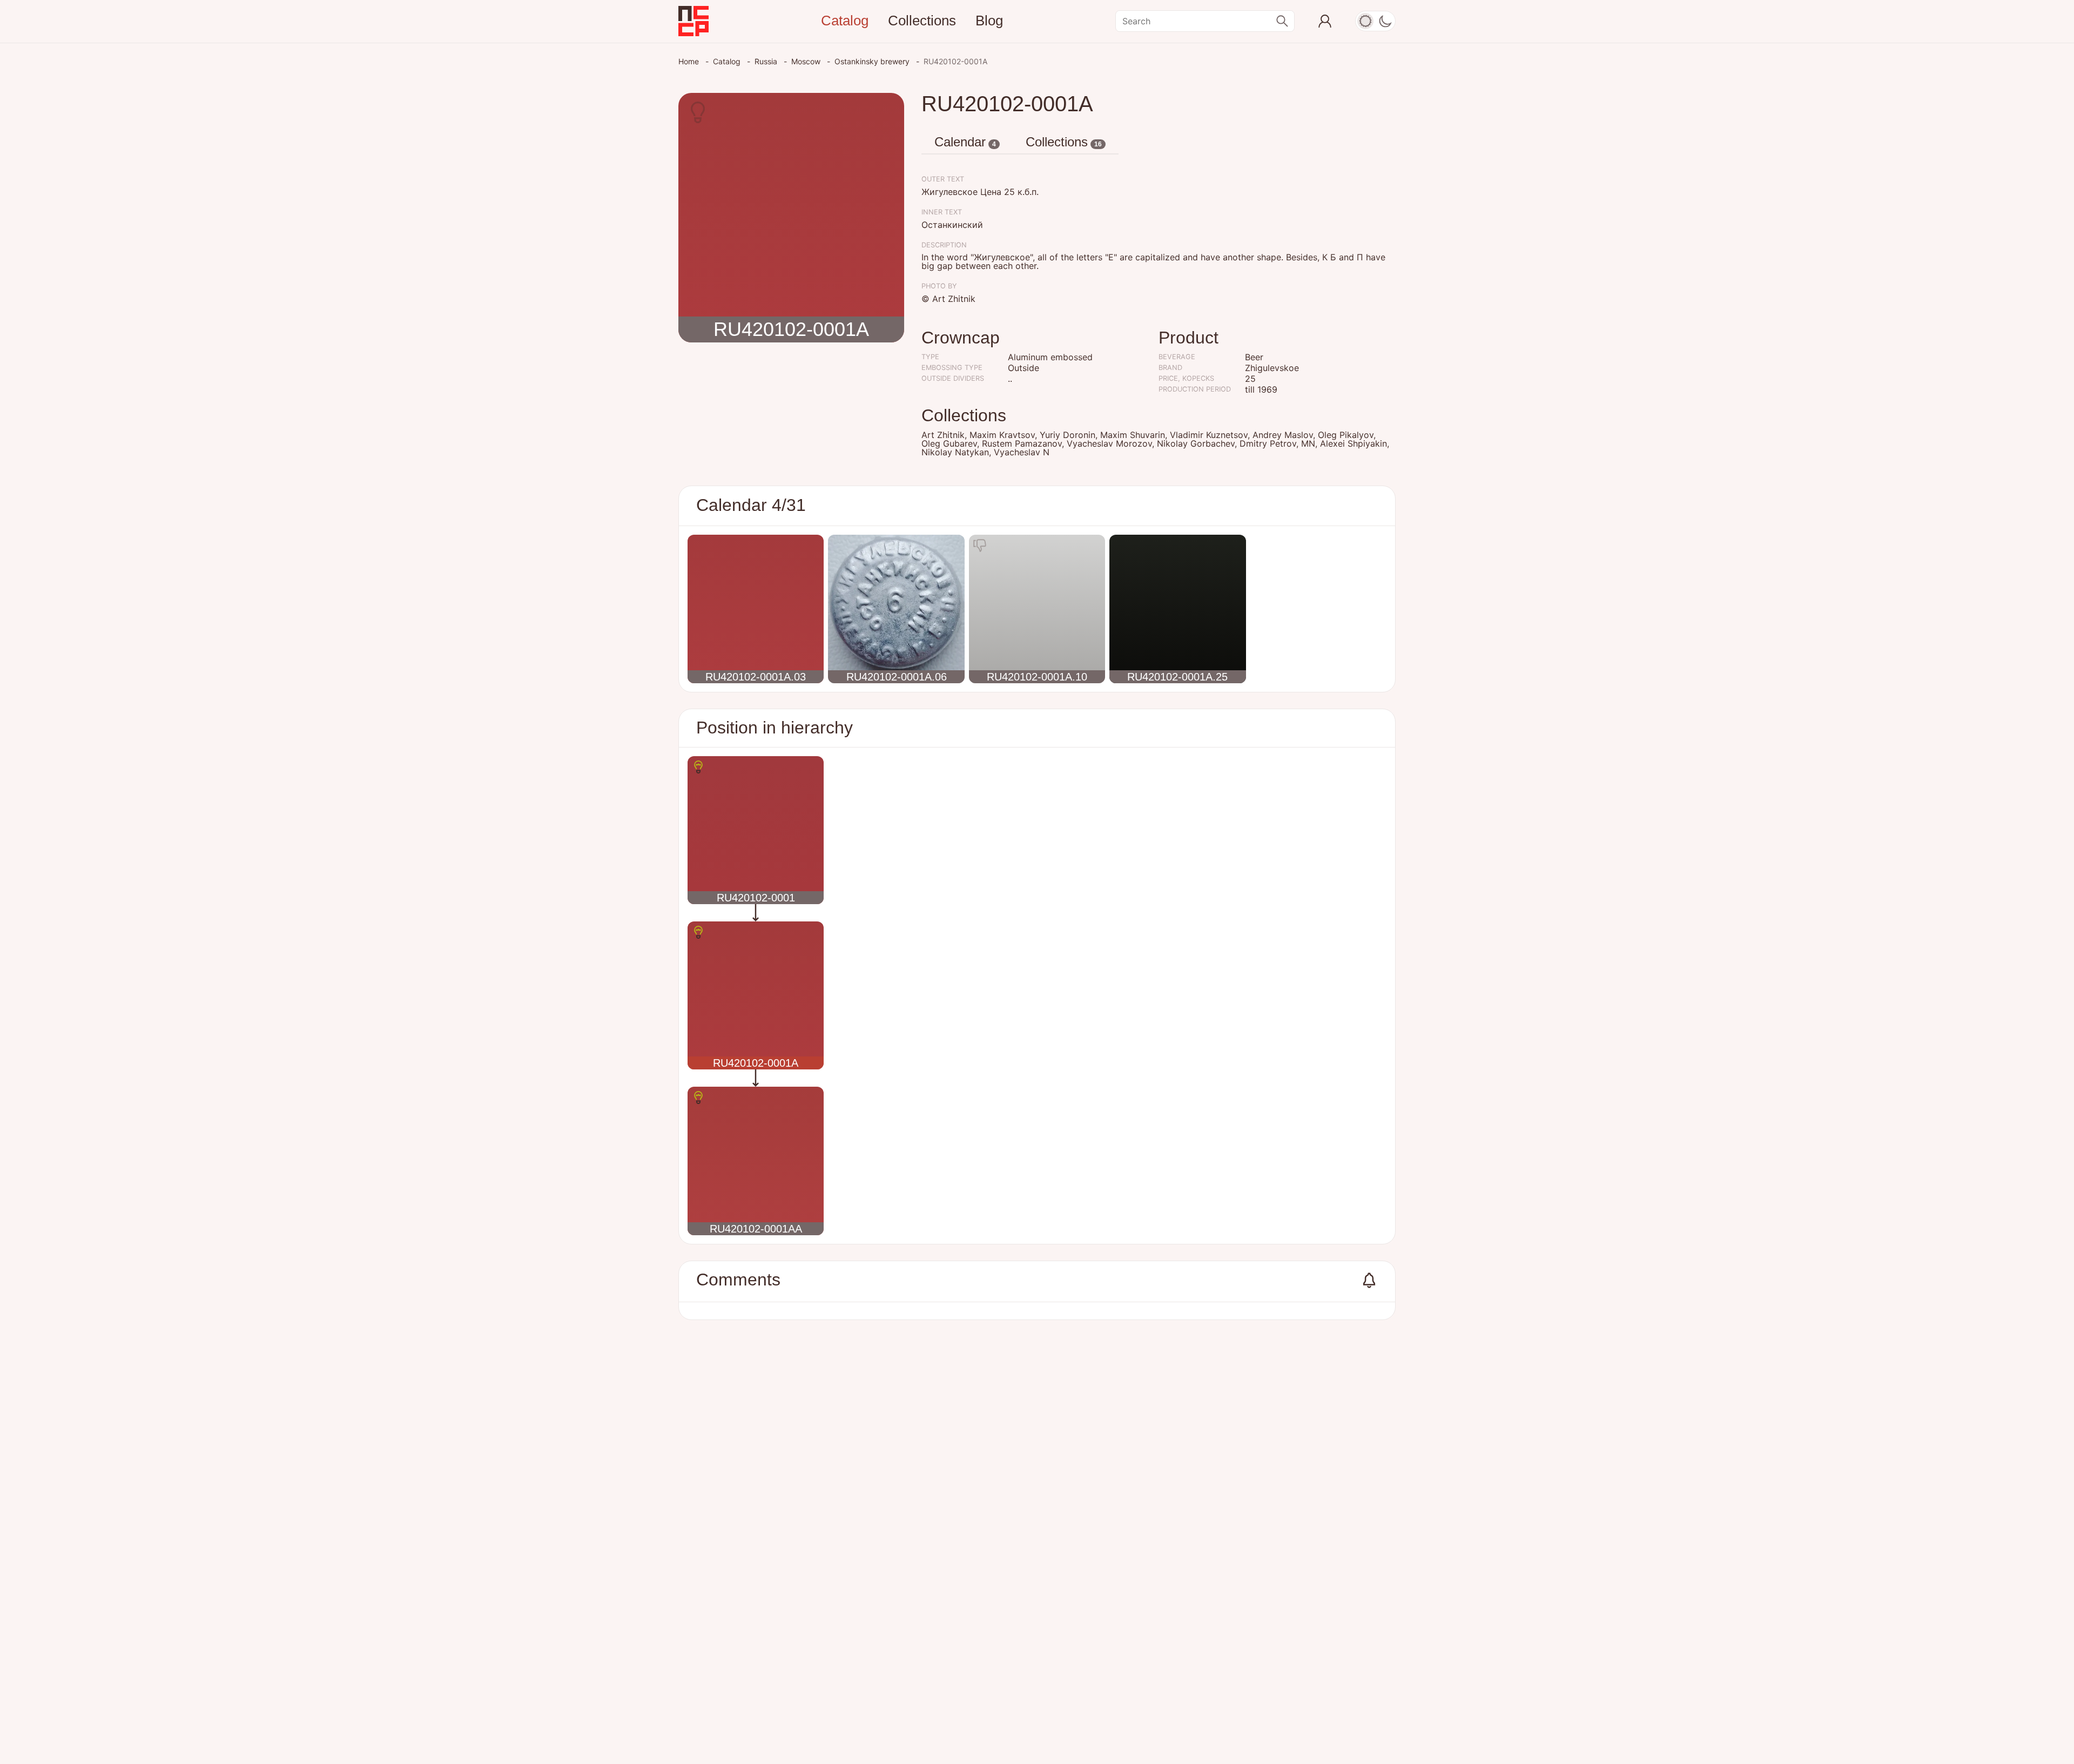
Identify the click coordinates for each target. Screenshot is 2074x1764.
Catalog (845, 21)
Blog (989, 21)
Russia (767, 61)
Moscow (807, 61)
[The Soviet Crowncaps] (693, 21)
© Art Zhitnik (948, 299)
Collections (922, 21)
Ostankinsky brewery (873, 61)
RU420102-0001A (791, 329)
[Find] (1282, 21)
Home (690, 61)
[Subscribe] (1369, 1280)
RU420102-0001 (756, 898)
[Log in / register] (1325, 21)
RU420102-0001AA (756, 1229)
